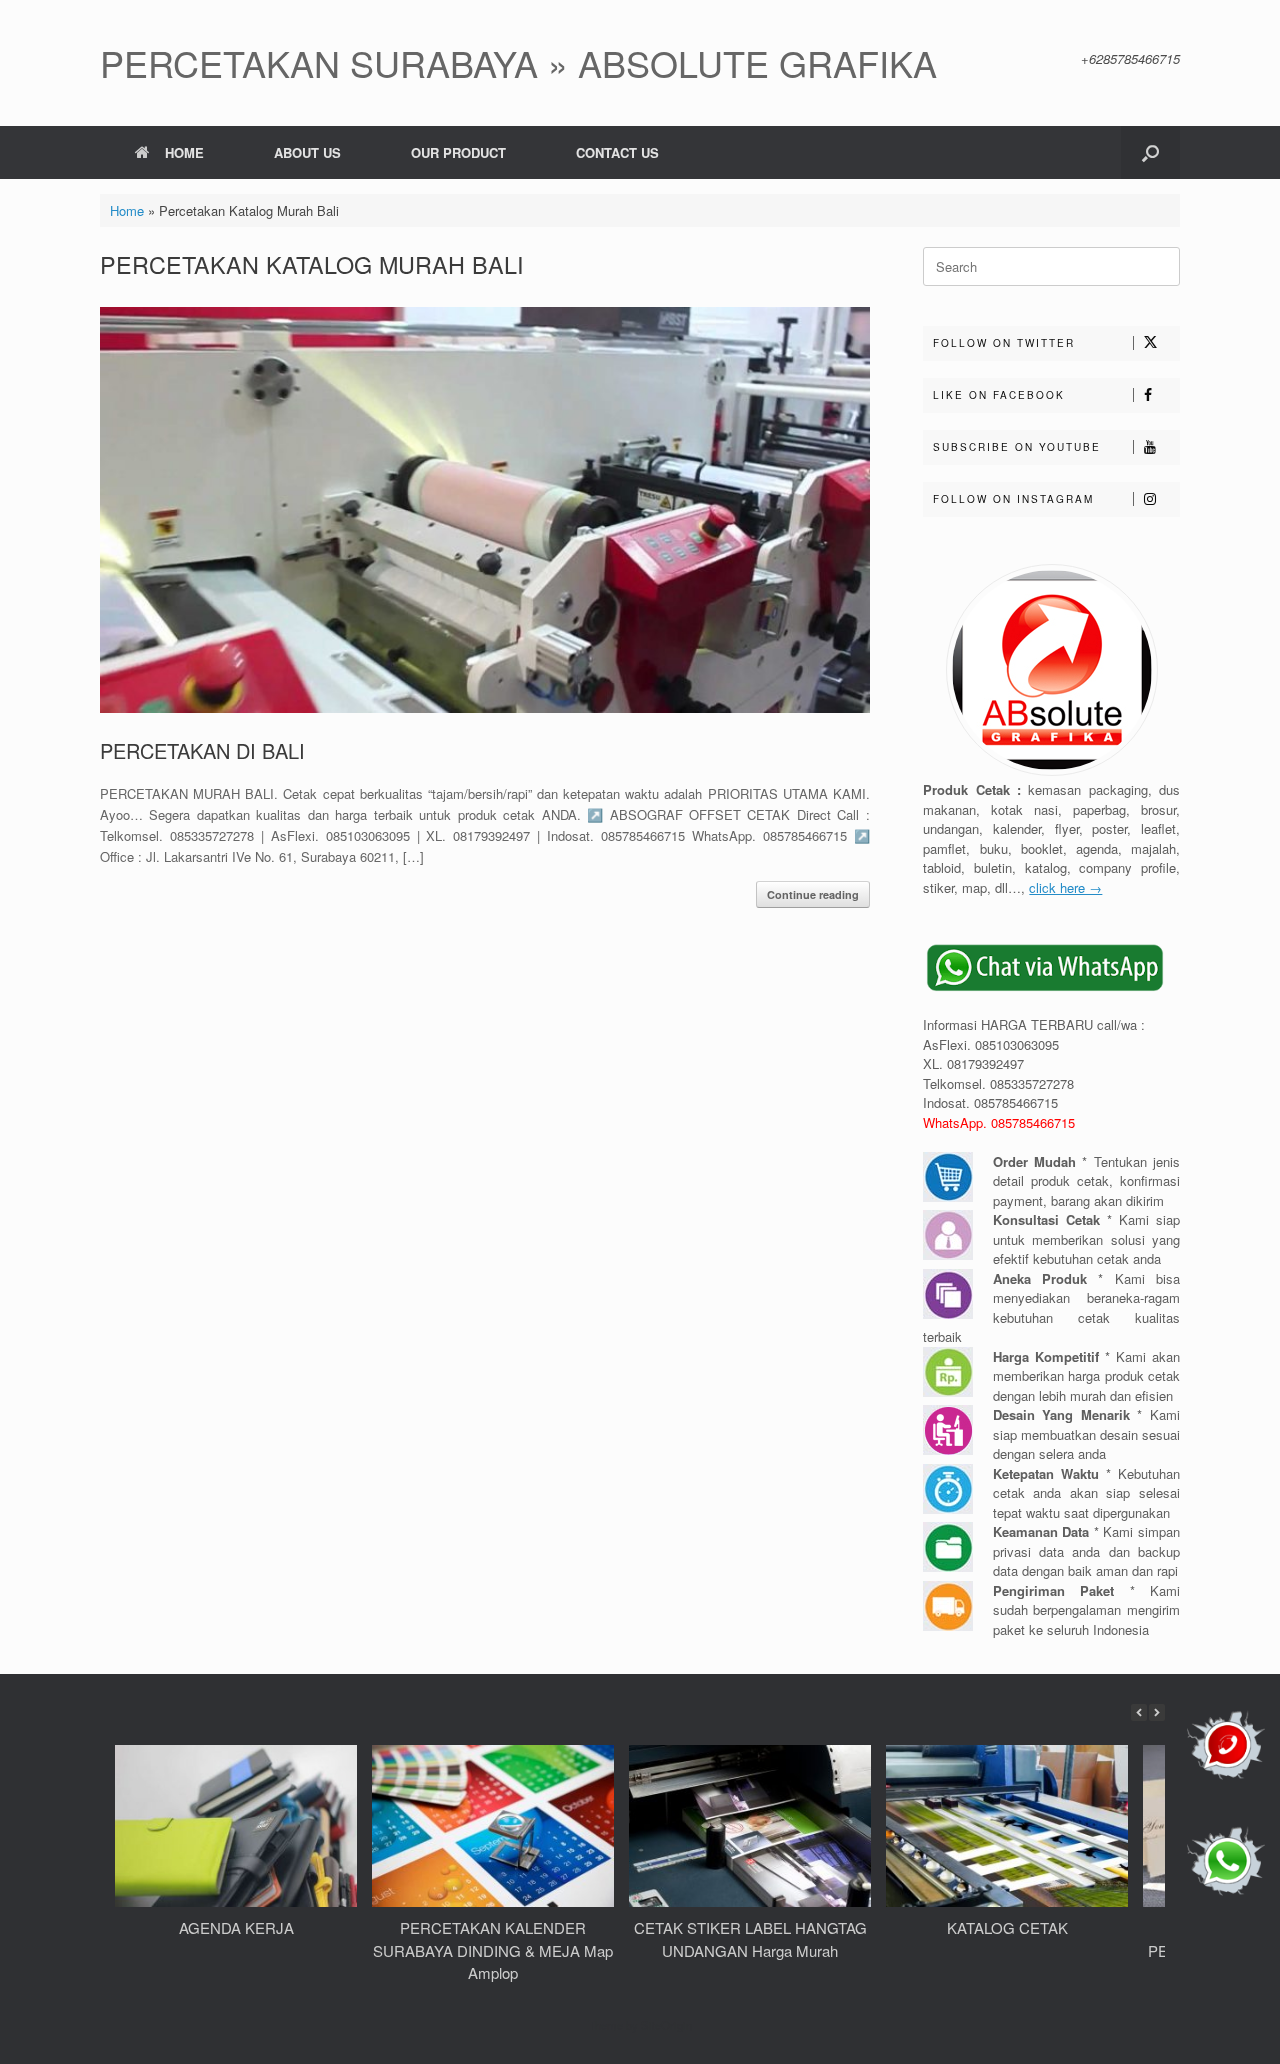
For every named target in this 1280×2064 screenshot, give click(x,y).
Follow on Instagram (1013, 499)
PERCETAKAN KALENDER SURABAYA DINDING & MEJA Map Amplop (493, 1950)
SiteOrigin (666, 2025)
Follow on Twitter (1004, 343)
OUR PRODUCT (458, 152)
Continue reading (813, 894)
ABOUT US (307, 152)
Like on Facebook (999, 395)
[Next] (1157, 1712)
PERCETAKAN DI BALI (202, 750)
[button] (1150, 152)
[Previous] (1139, 1712)
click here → (1065, 887)
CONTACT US (617, 152)
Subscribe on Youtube (1017, 447)
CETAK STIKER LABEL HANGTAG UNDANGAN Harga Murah (750, 1939)
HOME (184, 152)
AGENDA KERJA (236, 1927)
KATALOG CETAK (1007, 1927)
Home (127, 210)
